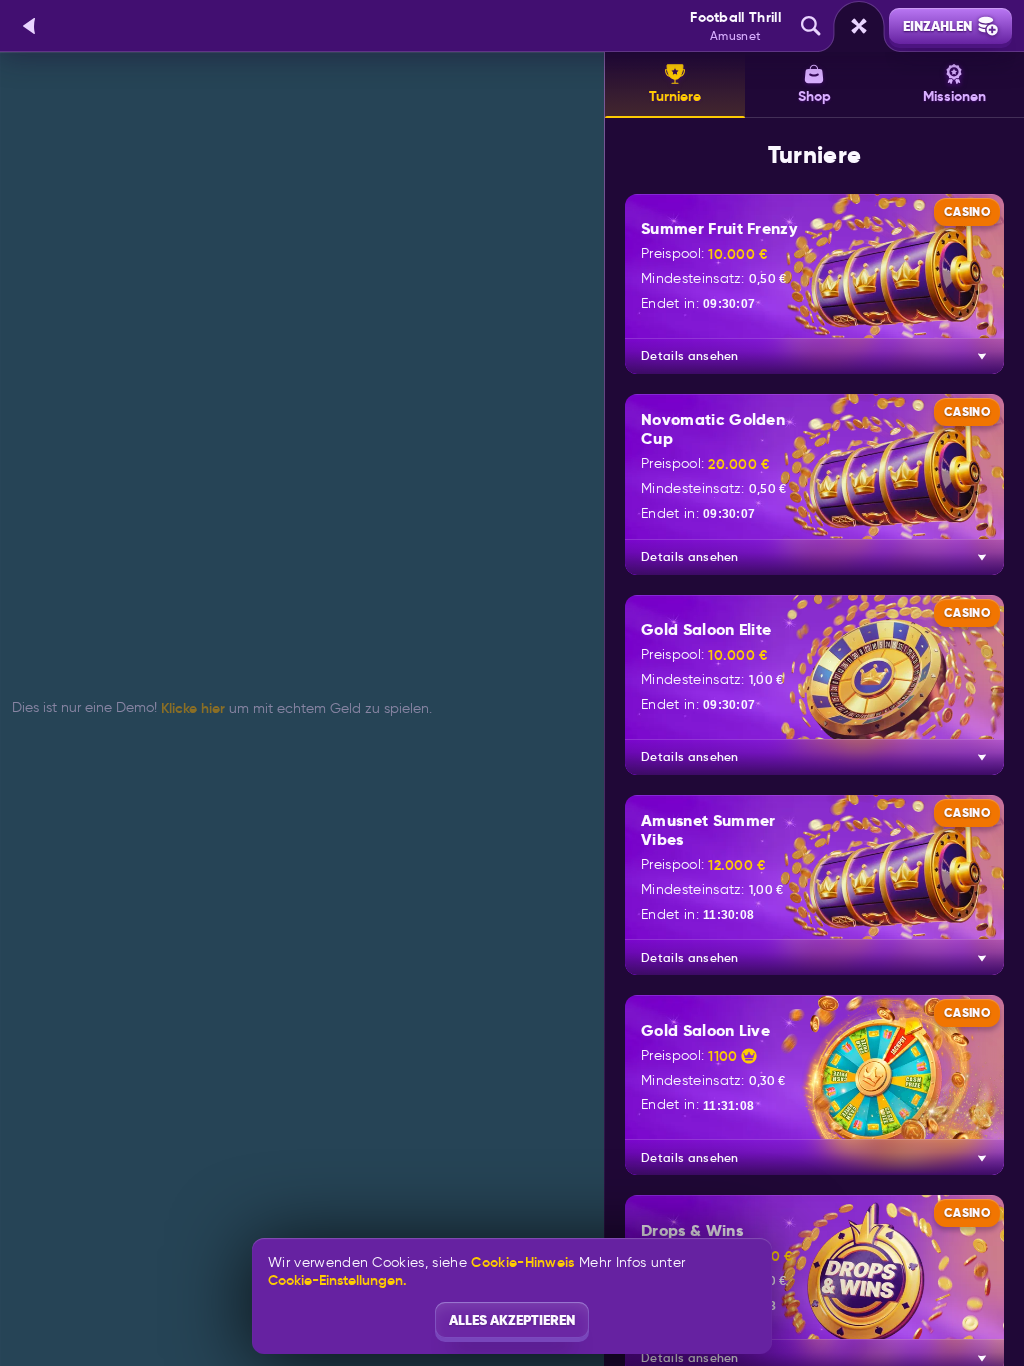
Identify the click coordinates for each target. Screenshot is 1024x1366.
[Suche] (811, 26)
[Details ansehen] (982, 356)
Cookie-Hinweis (522, 1262)
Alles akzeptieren (512, 1320)
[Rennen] (859, 26)
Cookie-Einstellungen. (337, 1280)
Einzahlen (937, 26)
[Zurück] (30, 26)
